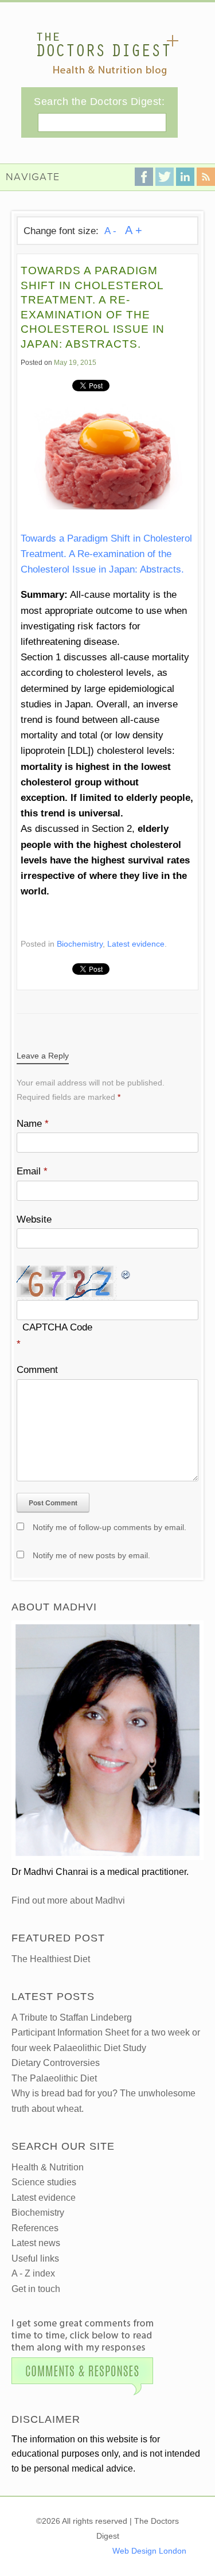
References (35, 2228)
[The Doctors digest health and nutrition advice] (107, 54)
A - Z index (33, 2273)
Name (33, 1124)
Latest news (36, 2243)
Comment (37, 1370)
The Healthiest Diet (51, 1959)
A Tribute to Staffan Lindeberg (72, 2017)
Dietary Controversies (56, 2063)
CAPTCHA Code (57, 1327)
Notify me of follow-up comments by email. (110, 1527)
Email (32, 1171)
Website (34, 1219)
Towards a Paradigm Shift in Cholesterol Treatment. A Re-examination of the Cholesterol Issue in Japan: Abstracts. (106, 554)
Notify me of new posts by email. (91, 1555)
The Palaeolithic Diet (54, 2078)
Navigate (33, 177)
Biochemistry (80, 944)
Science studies (44, 2182)
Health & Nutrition (48, 2167)
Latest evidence (136, 944)
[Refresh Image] (126, 1273)
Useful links (35, 2258)
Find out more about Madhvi (68, 1900)
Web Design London (149, 2551)
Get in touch (36, 2289)
